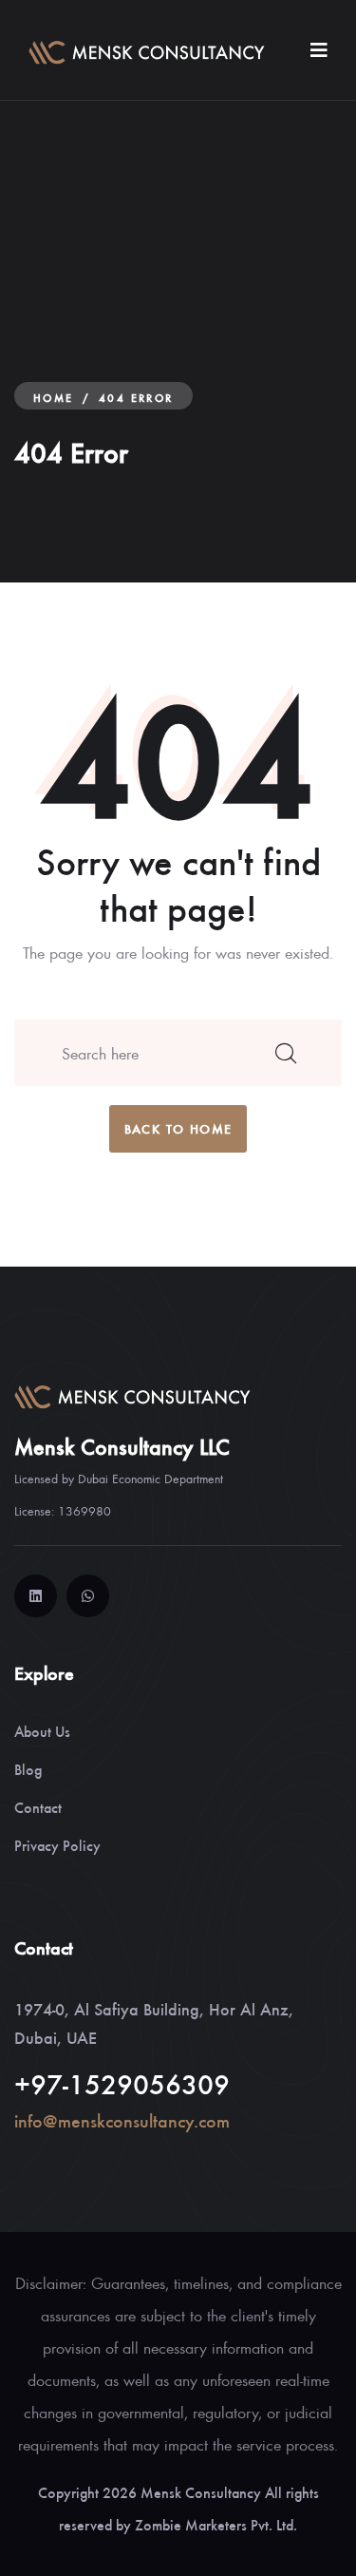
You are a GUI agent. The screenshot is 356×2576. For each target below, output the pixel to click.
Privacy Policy (57, 1845)
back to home (178, 1128)
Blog (28, 1769)
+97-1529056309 (122, 2083)
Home (54, 397)
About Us (42, 1731)
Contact (38, 1807)
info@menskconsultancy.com (122, 2120)
